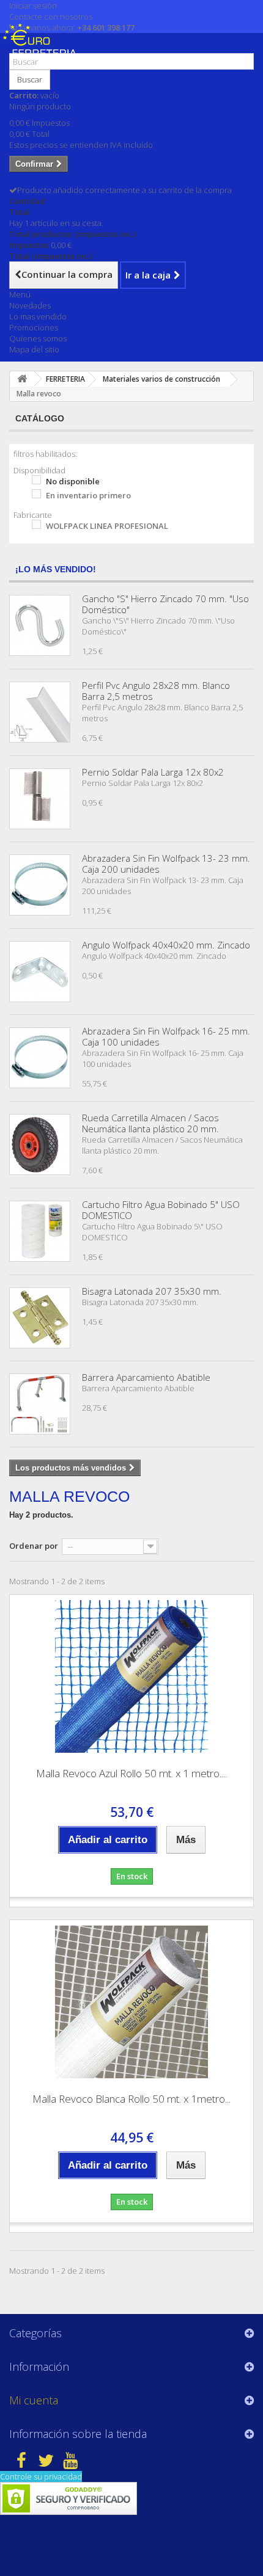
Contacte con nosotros (51, 16)
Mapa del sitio (34, 349)
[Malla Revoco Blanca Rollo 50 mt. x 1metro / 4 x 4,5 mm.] (131, 2002)
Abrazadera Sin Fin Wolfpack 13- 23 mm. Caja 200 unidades (166, 864)
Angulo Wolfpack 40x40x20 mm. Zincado (166, 945)
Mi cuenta (34, 2400)
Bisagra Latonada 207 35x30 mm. (152, 1291)
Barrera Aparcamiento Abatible (146, 1377)
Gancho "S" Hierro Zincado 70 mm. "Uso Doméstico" (165, 604)
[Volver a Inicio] (22, 379)
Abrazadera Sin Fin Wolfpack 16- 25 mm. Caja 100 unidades (166, 1036)
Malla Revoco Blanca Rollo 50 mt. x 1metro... (131, 2099)
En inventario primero (88, 495)
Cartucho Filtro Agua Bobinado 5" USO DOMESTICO (161, 1210)
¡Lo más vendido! (56, 569)
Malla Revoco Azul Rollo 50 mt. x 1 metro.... (131, 1773)
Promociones (34, 327)
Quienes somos (38, 338)
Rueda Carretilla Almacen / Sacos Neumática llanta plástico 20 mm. (150, 1123)
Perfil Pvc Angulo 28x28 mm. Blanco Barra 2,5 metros (156, 691)
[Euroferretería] (43, 48)
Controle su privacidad (41, 2476)
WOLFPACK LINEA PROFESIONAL (107, 526)
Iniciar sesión (33, 5)
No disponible (73, 481)
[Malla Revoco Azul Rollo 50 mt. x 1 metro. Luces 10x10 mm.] (131, 1676)
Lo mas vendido (38, 316)
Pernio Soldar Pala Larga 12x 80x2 (153, 772)
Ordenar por (34, 1546)
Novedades (30, 305)
